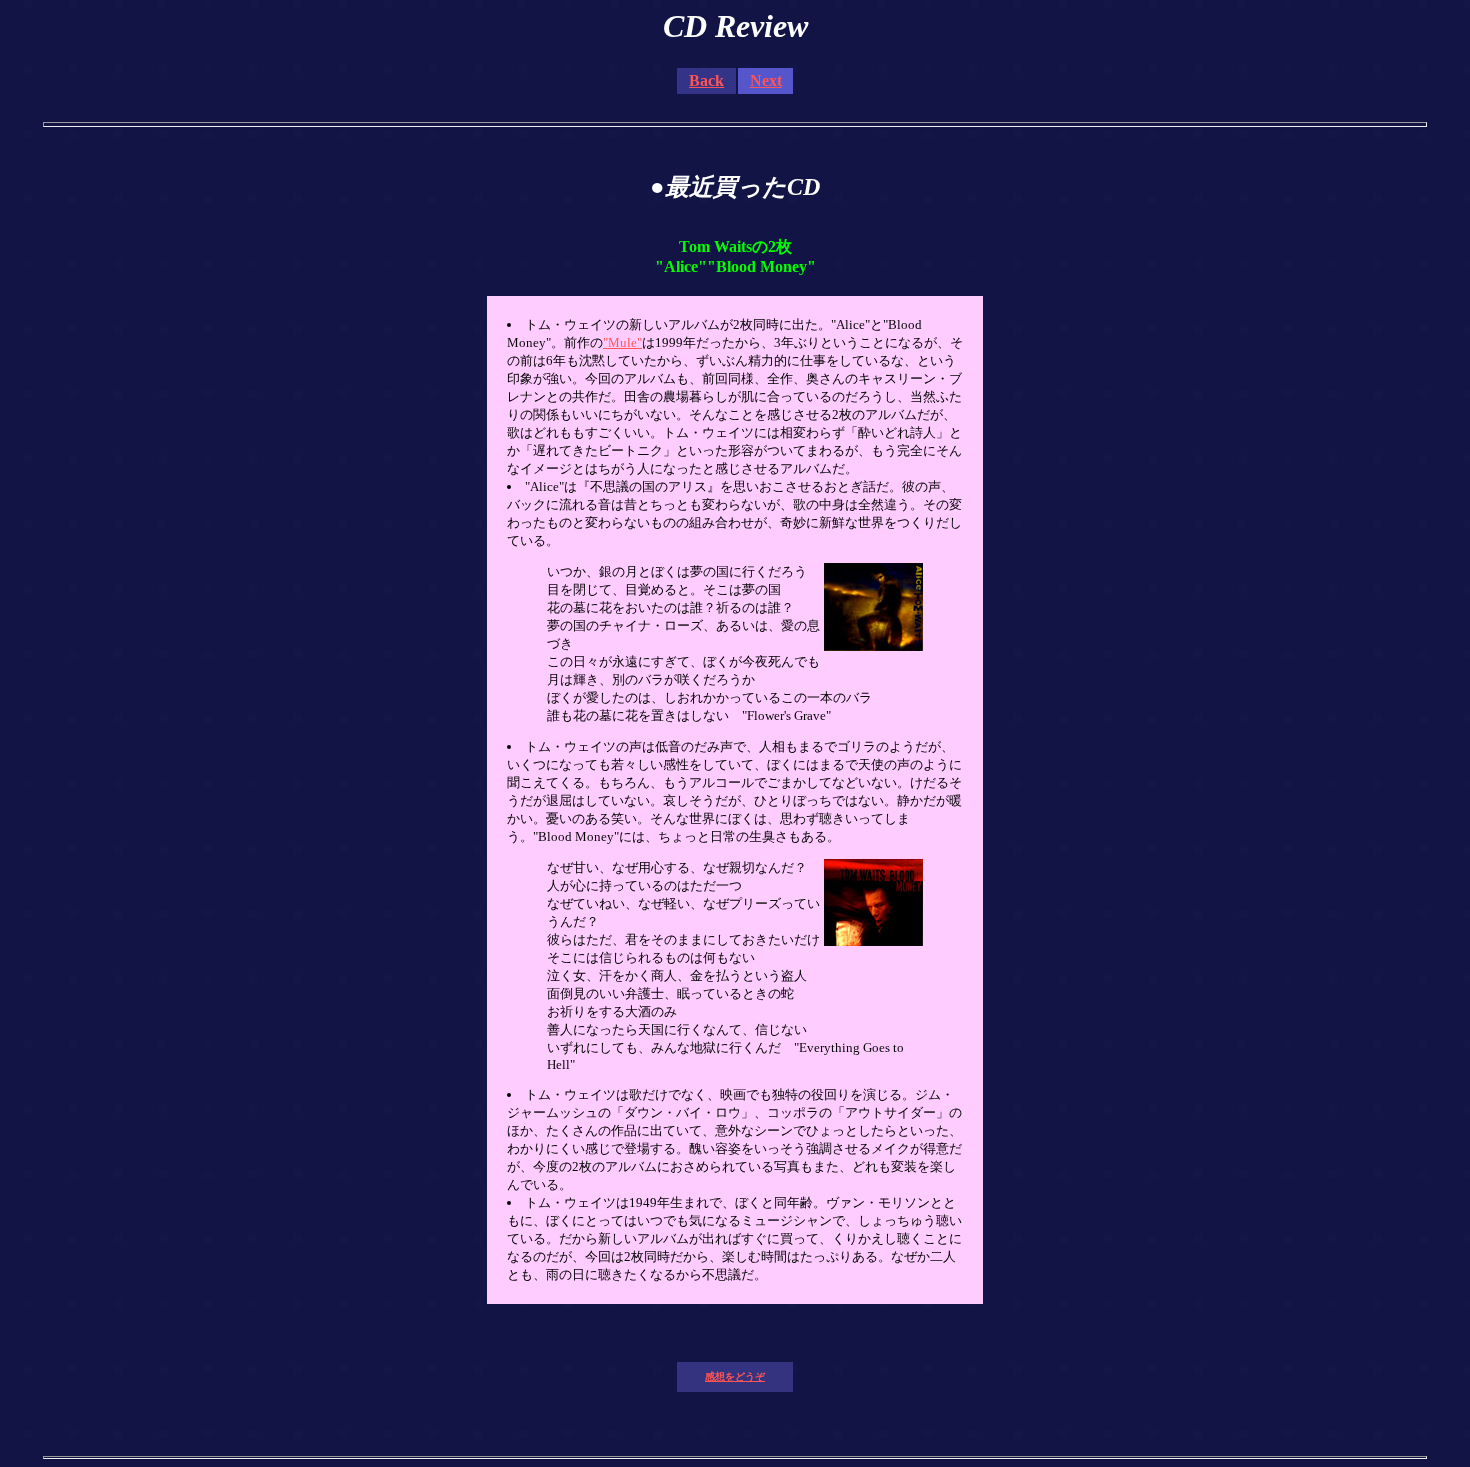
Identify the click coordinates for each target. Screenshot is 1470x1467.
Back (706, 80)
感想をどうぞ (735, 1376)
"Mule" (622, 342)
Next (766, 80)
